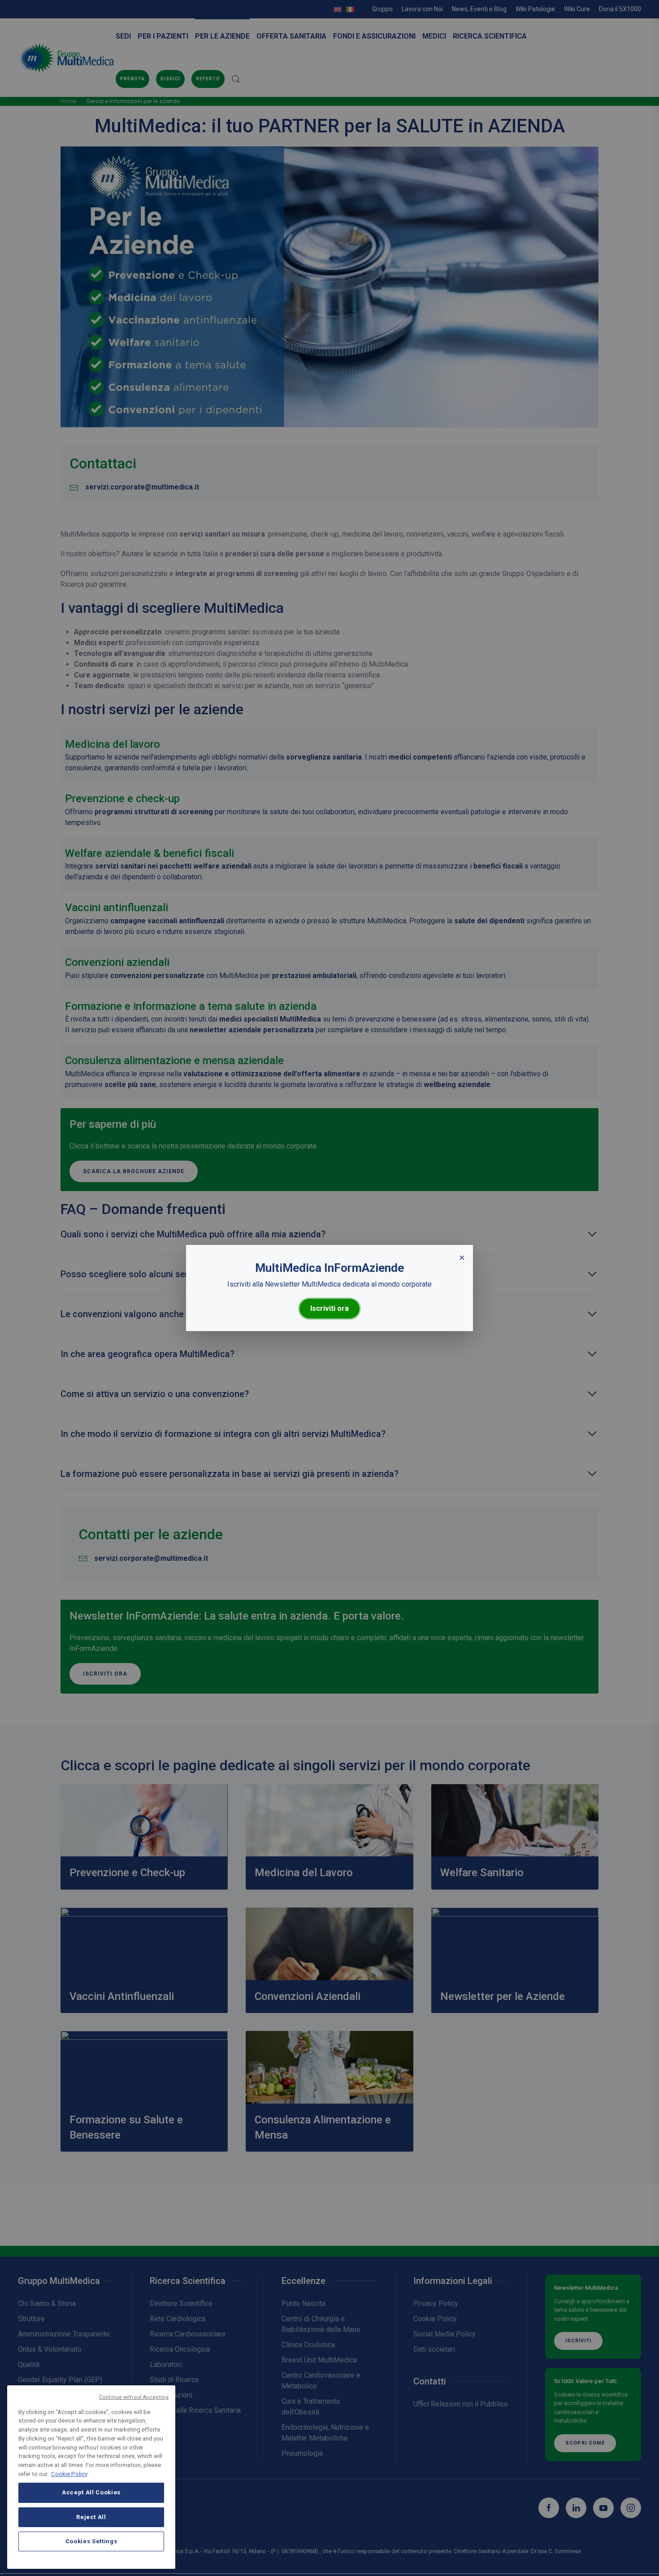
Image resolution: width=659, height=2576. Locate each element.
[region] (91, 2477)
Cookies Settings (91, 2541)
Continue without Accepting (134, 2397)
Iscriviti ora (329, 1308)
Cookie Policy (69, 2473)
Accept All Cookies (91, 2492)
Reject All (91, 2517)
